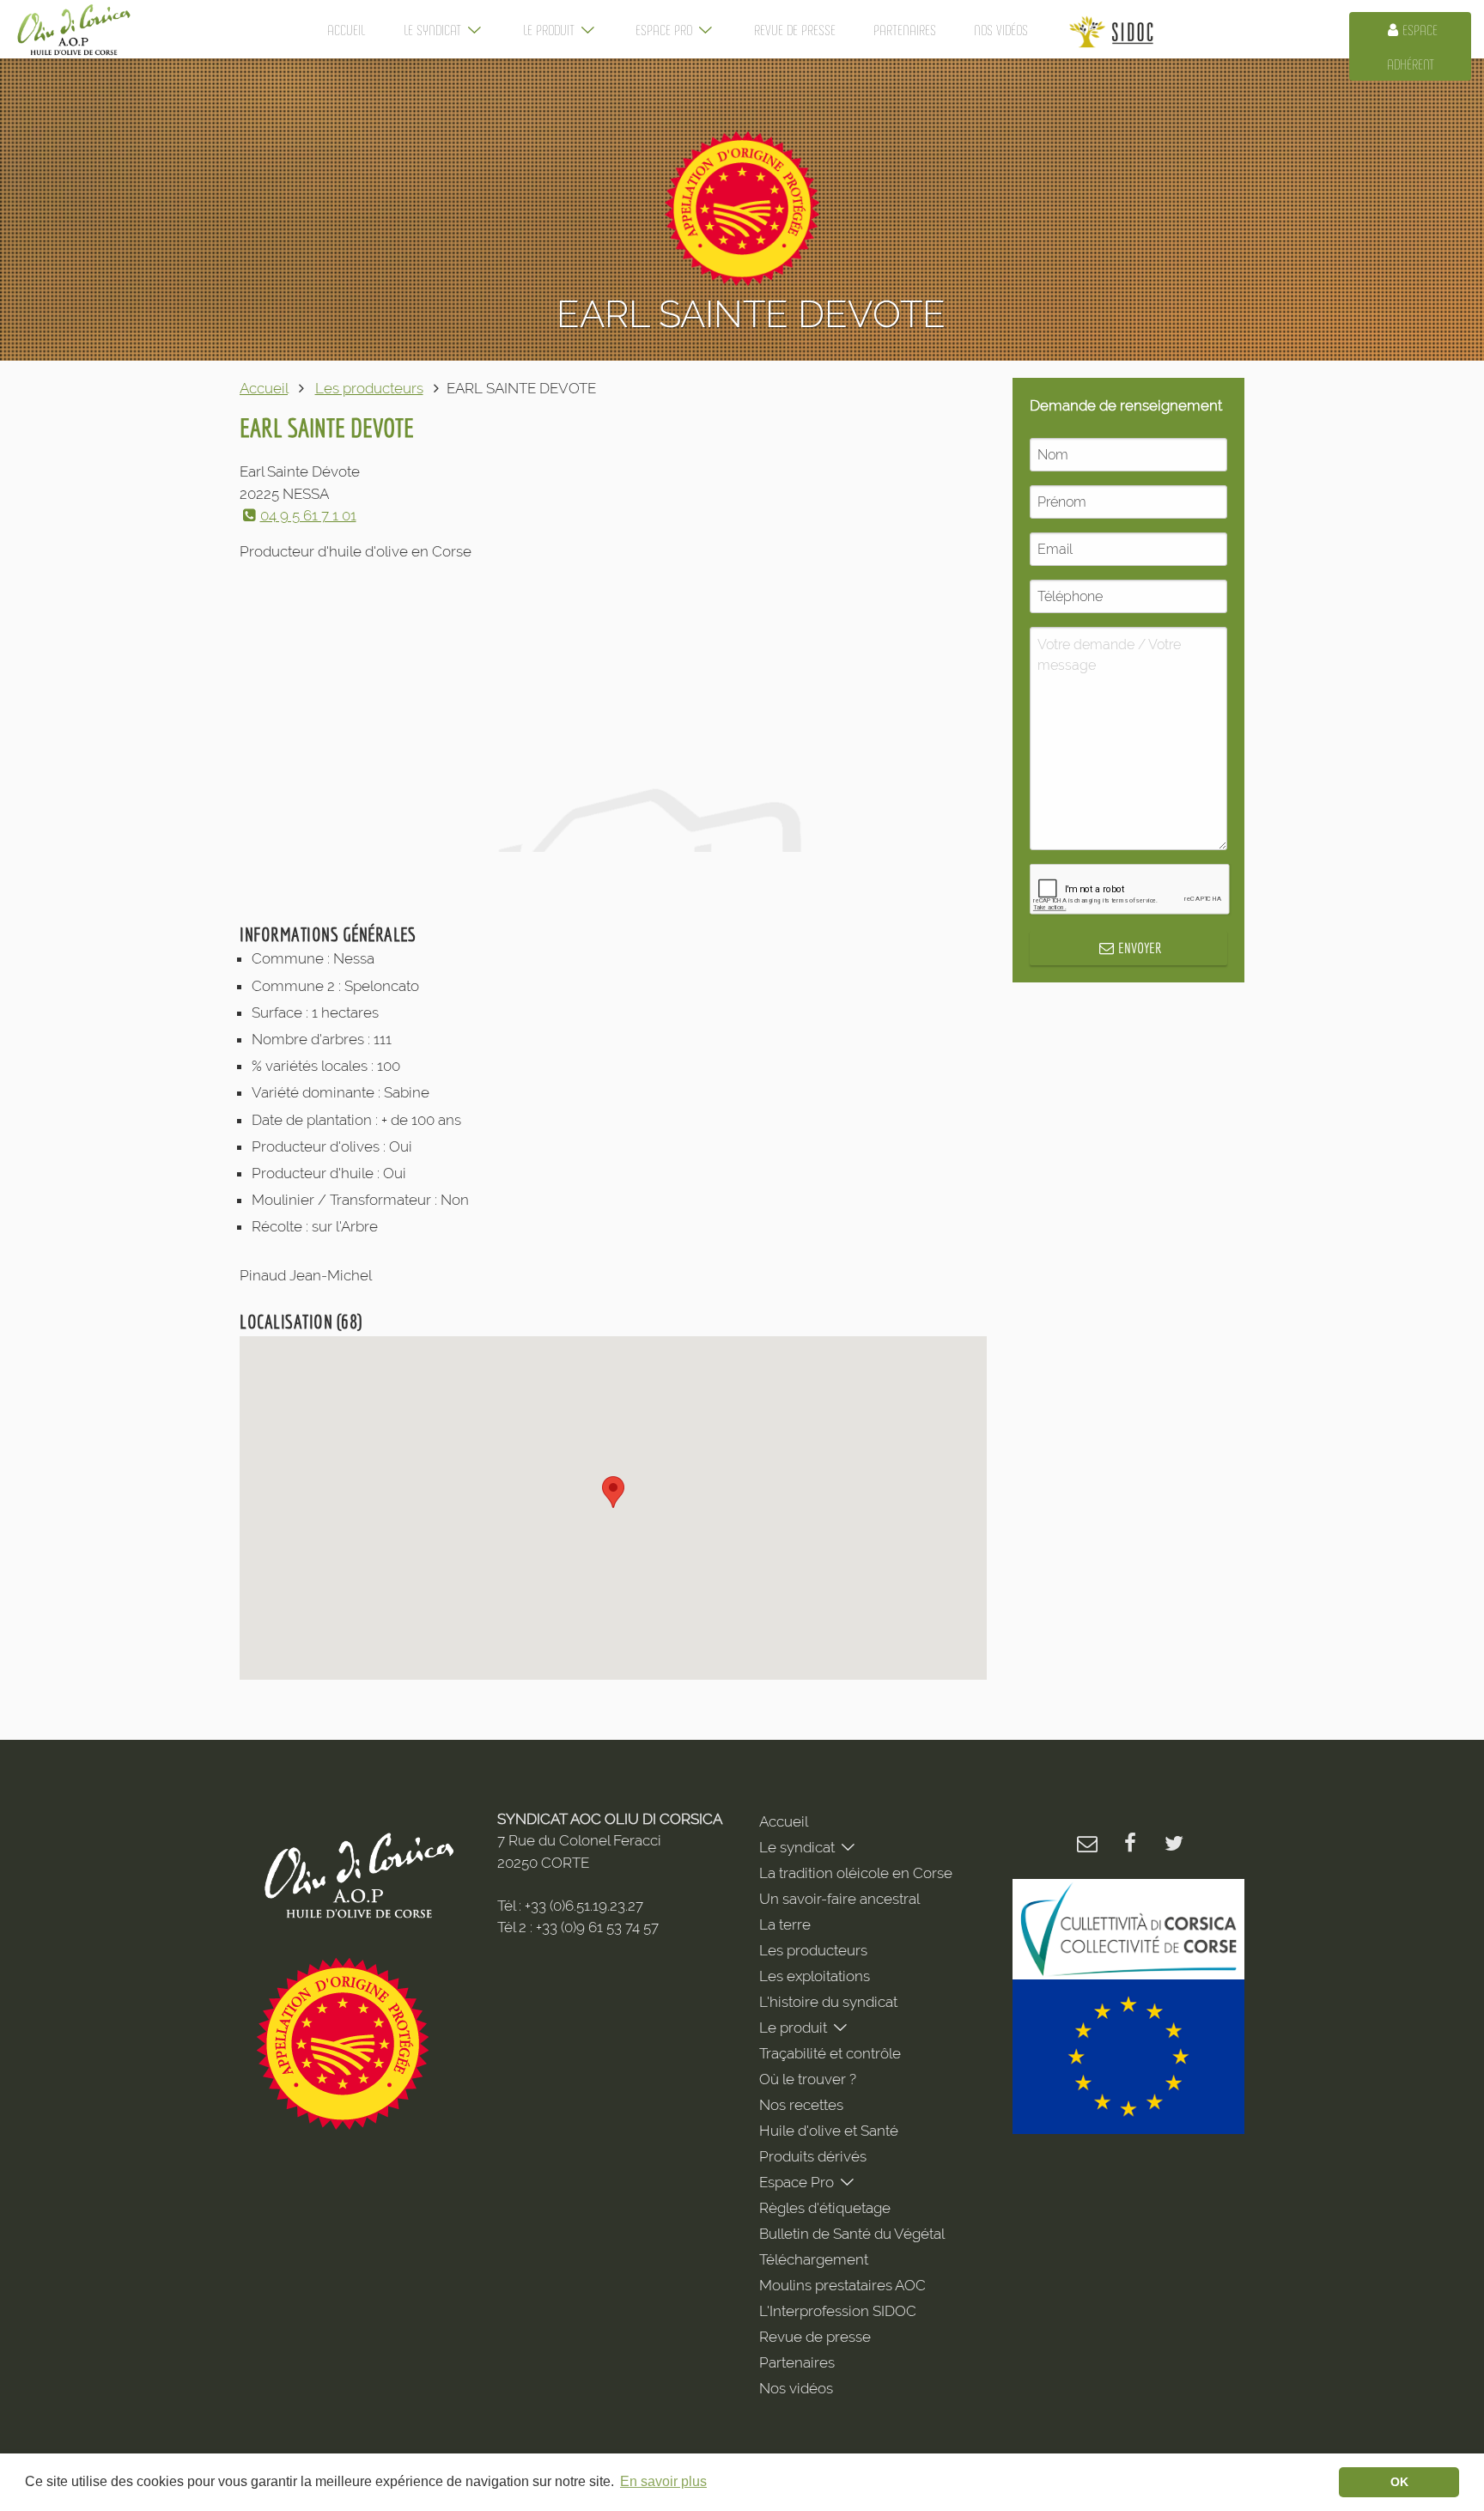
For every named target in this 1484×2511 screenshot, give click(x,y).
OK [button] (1399, 2482)
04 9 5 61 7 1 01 (308, 515)
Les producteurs (369, 388)
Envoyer (1140, 948)
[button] (613, 1492)
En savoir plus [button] (663, 2481)
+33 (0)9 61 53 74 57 (597, 1927)
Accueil (264, 388)
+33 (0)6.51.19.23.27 (584, 1906)
